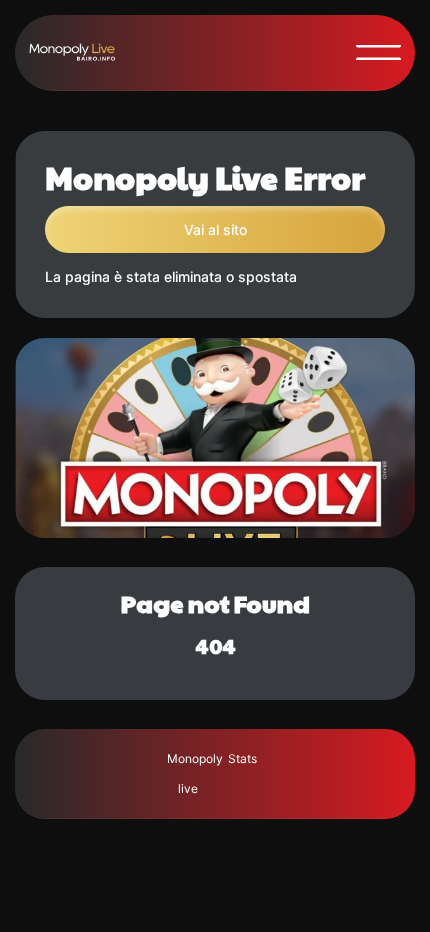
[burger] (378, 52)
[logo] (80, 52)
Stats (242, 758)
